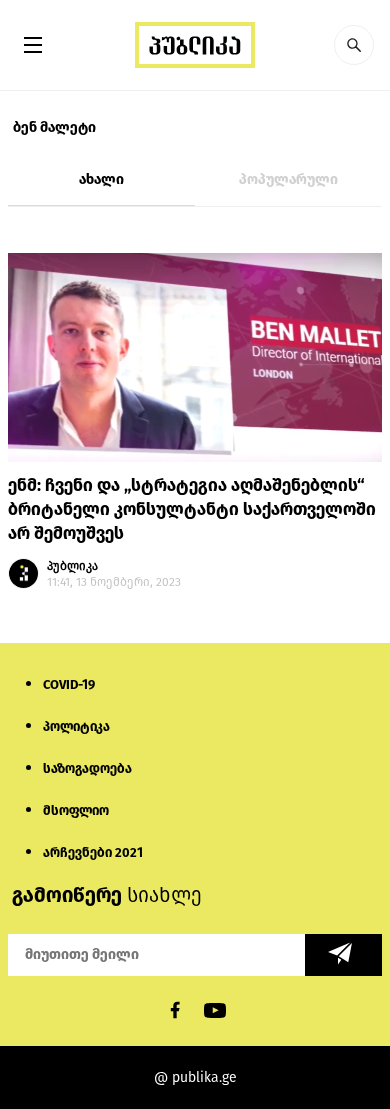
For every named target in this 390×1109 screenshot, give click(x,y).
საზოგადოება (87, 768)
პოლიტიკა (76, 726)
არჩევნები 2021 (93, 852)
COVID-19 (69, 684)
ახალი (101, 179)
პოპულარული (288, 179)
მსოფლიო (76, 810)
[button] (354, 45)
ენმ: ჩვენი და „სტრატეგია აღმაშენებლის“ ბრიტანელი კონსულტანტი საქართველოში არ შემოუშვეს (192, 509)
